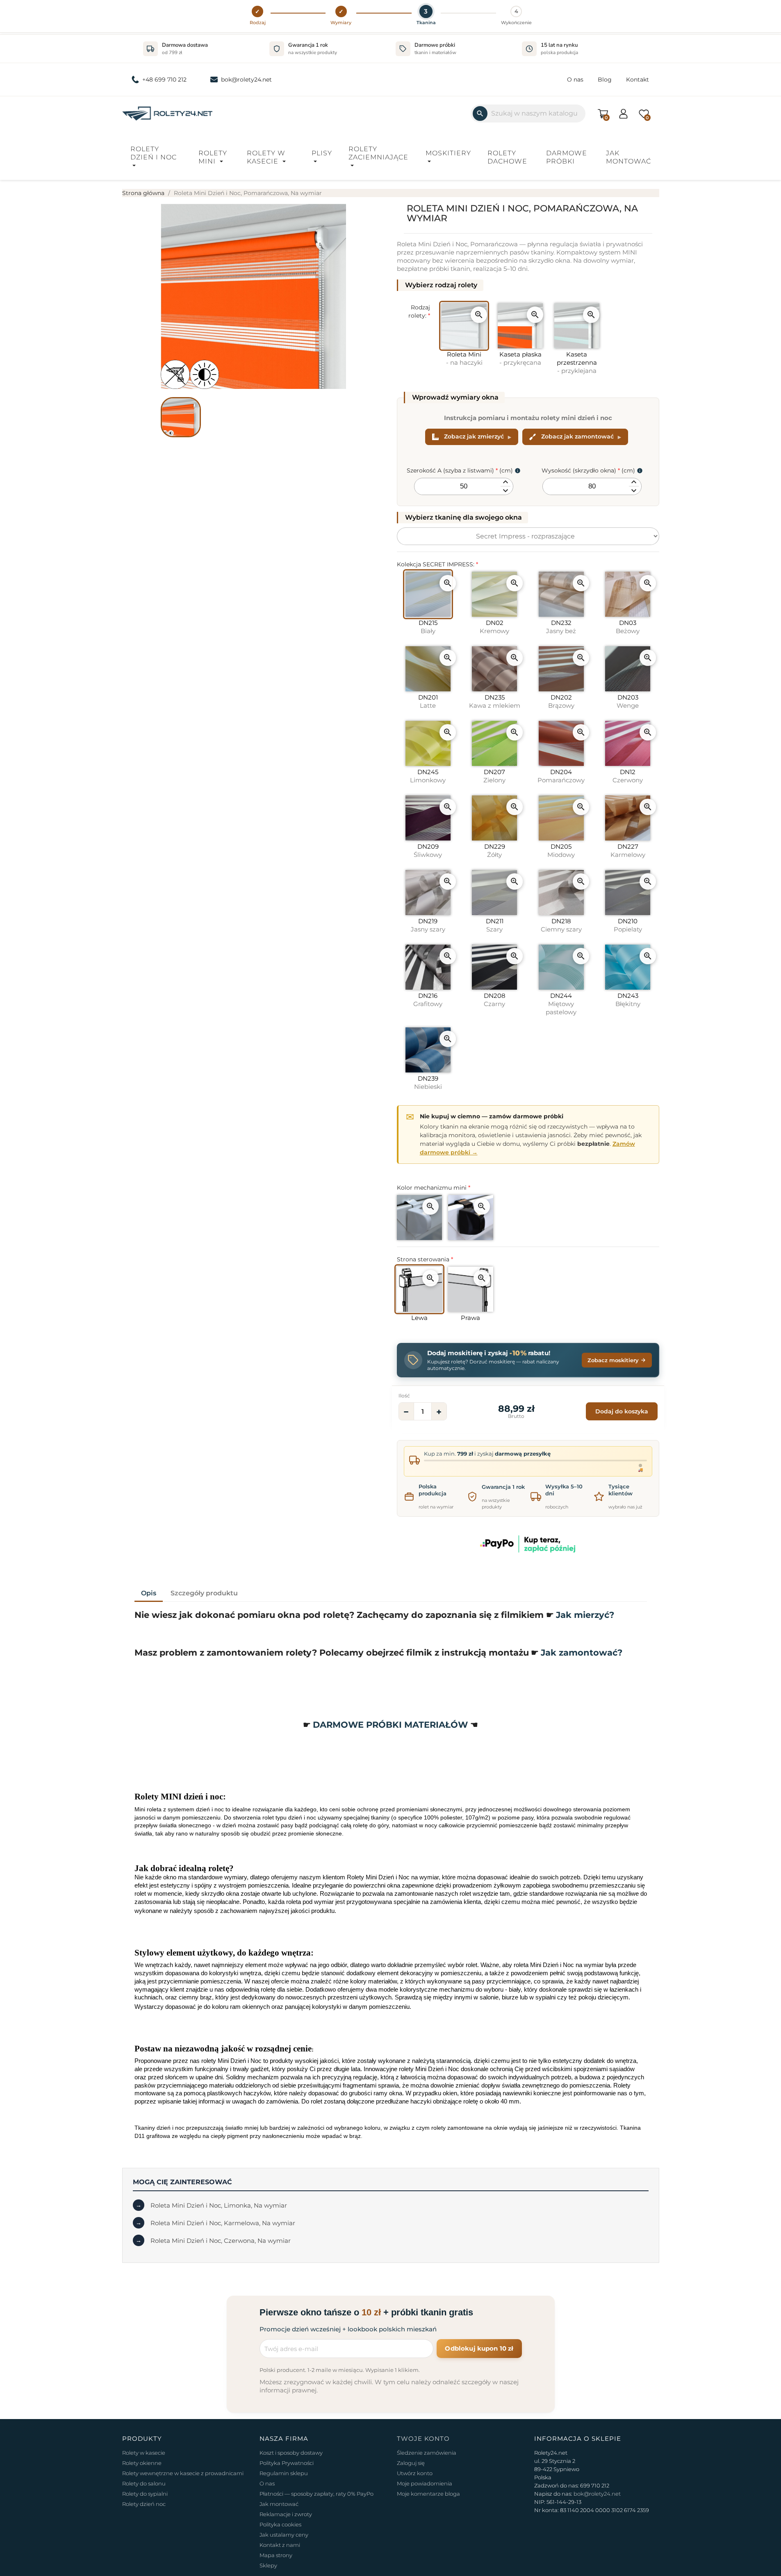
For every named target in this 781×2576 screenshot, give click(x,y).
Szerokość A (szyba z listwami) (460, 470)
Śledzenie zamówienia (427, 2453)
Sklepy (268, 2565)
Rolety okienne (142, 2463)
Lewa (419, 1318)
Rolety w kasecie (266, 157)
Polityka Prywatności (287, 2463)
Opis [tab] (149, 1593)
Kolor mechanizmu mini (434, 1188)
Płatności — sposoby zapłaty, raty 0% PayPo (316, 2494)
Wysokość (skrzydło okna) (588, 470)
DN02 (494, 627)
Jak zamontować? (582, 1653)
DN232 (561, 627)
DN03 (628, 627)
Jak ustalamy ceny (284, 2535)
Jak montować (628, 157)
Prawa (470, 1318)
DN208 (495, 1000)
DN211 (495, 925)
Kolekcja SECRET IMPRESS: (437, 564)
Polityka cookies (280, 2524)
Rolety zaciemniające (378, 153)
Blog (605, 80)
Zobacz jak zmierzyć (474, 436)
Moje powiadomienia (425, 2483)
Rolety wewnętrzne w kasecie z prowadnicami (183, 2473)
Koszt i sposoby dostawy (291, 2453)
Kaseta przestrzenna (577, 362)
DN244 (561, 1004)
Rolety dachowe (507, 157)
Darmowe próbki (567, 157)
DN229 (495, 851)
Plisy (322, 153)
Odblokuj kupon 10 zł (479, 2348)
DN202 (561, 701)
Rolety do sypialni (145, 2494)
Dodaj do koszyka (622, 1411)
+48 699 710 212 (164, 80)
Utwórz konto (415, 2473)
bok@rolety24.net (246, 80)
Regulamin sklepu (284, 2473)
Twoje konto (423, 2439)
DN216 (428, 1000)
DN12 (628, 776)
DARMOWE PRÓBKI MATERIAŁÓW (392, 1725)
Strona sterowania (425, 1259)
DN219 (428, 925)
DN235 (495, 701)
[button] (258, 16)
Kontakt (638, 80)
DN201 (428, 701)
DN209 (428, 851)
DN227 (628, 851)
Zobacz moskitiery (613, 1360)
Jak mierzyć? (585, 1615)
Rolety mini (213, 157)
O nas (575, 80)
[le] (440, 285)
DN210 (628, 925)
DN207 (494, 776)
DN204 (561, 776)
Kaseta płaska (520, 358)
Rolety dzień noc (144, 2504)
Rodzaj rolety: (419, 311)
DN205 (561, 851)
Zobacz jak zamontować (577, 436)
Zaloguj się (411, 2463)
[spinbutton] (464, 486)
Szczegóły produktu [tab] (204, 1593)
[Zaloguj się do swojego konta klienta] (623, 113)
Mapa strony (276, 2555)
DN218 (561, 925)
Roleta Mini (464, 358)
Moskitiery (448, 153)
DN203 (628, 701)
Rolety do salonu (144, 2483)
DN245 (428, 776)
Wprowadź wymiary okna (455, 397)
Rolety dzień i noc (154, 153)
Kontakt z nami (280, 2545)
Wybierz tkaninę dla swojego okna (463, 517)
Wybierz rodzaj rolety (441, 285)
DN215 (428, 627)
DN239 (428, 1082)
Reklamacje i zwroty (286, 2514)
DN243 (628, 1000)
